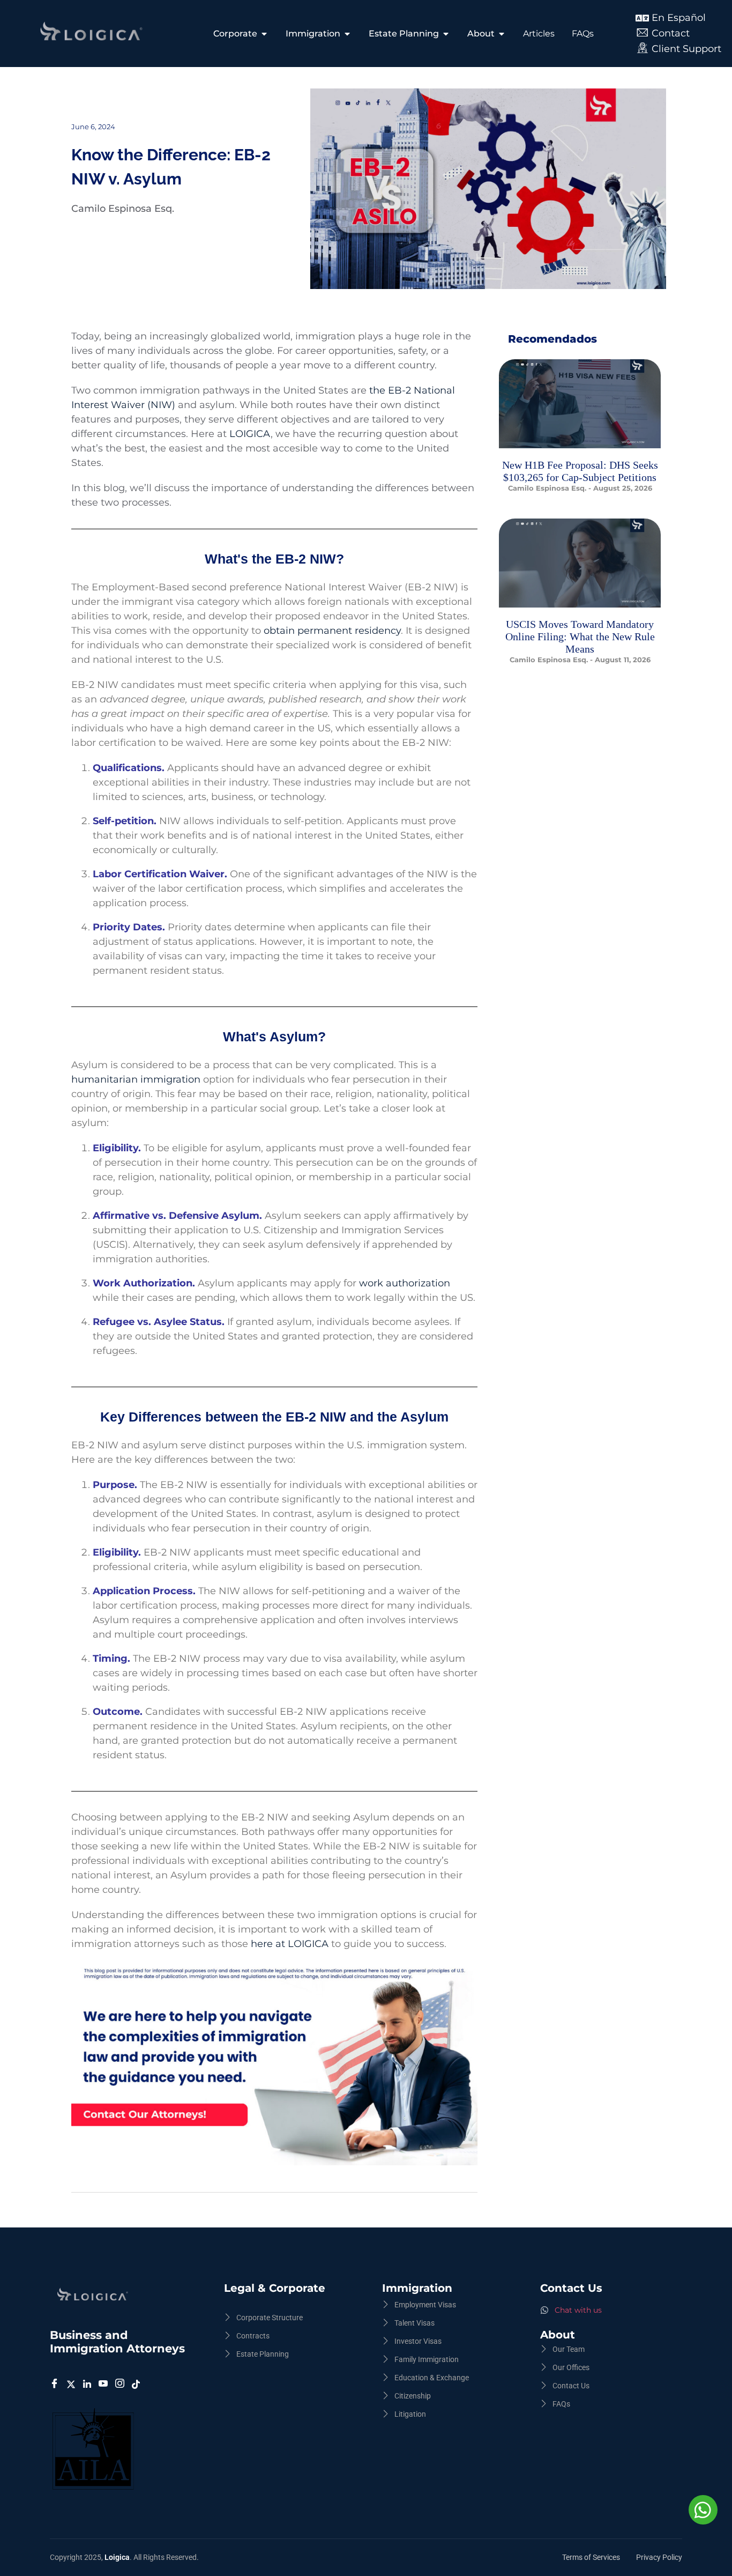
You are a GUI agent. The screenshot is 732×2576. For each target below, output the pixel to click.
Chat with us (578, 2310)
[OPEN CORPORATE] (264, 34)
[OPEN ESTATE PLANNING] (446, 34)
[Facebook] (56, 2384)
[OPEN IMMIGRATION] (347, 34)
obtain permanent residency (332, 631)
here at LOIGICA (290, 1944)
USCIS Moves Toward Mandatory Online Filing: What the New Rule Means (580, 636)
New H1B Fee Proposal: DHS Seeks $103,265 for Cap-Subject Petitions (580, 471)
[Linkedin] (89, 2384)
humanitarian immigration (137, 1079)
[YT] (105, 2384)
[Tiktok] (137, 2384)
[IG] (121, 2384)
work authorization (405, 1283)
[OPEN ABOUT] (502, 34)
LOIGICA (250, 434)
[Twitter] (73, 2384)
